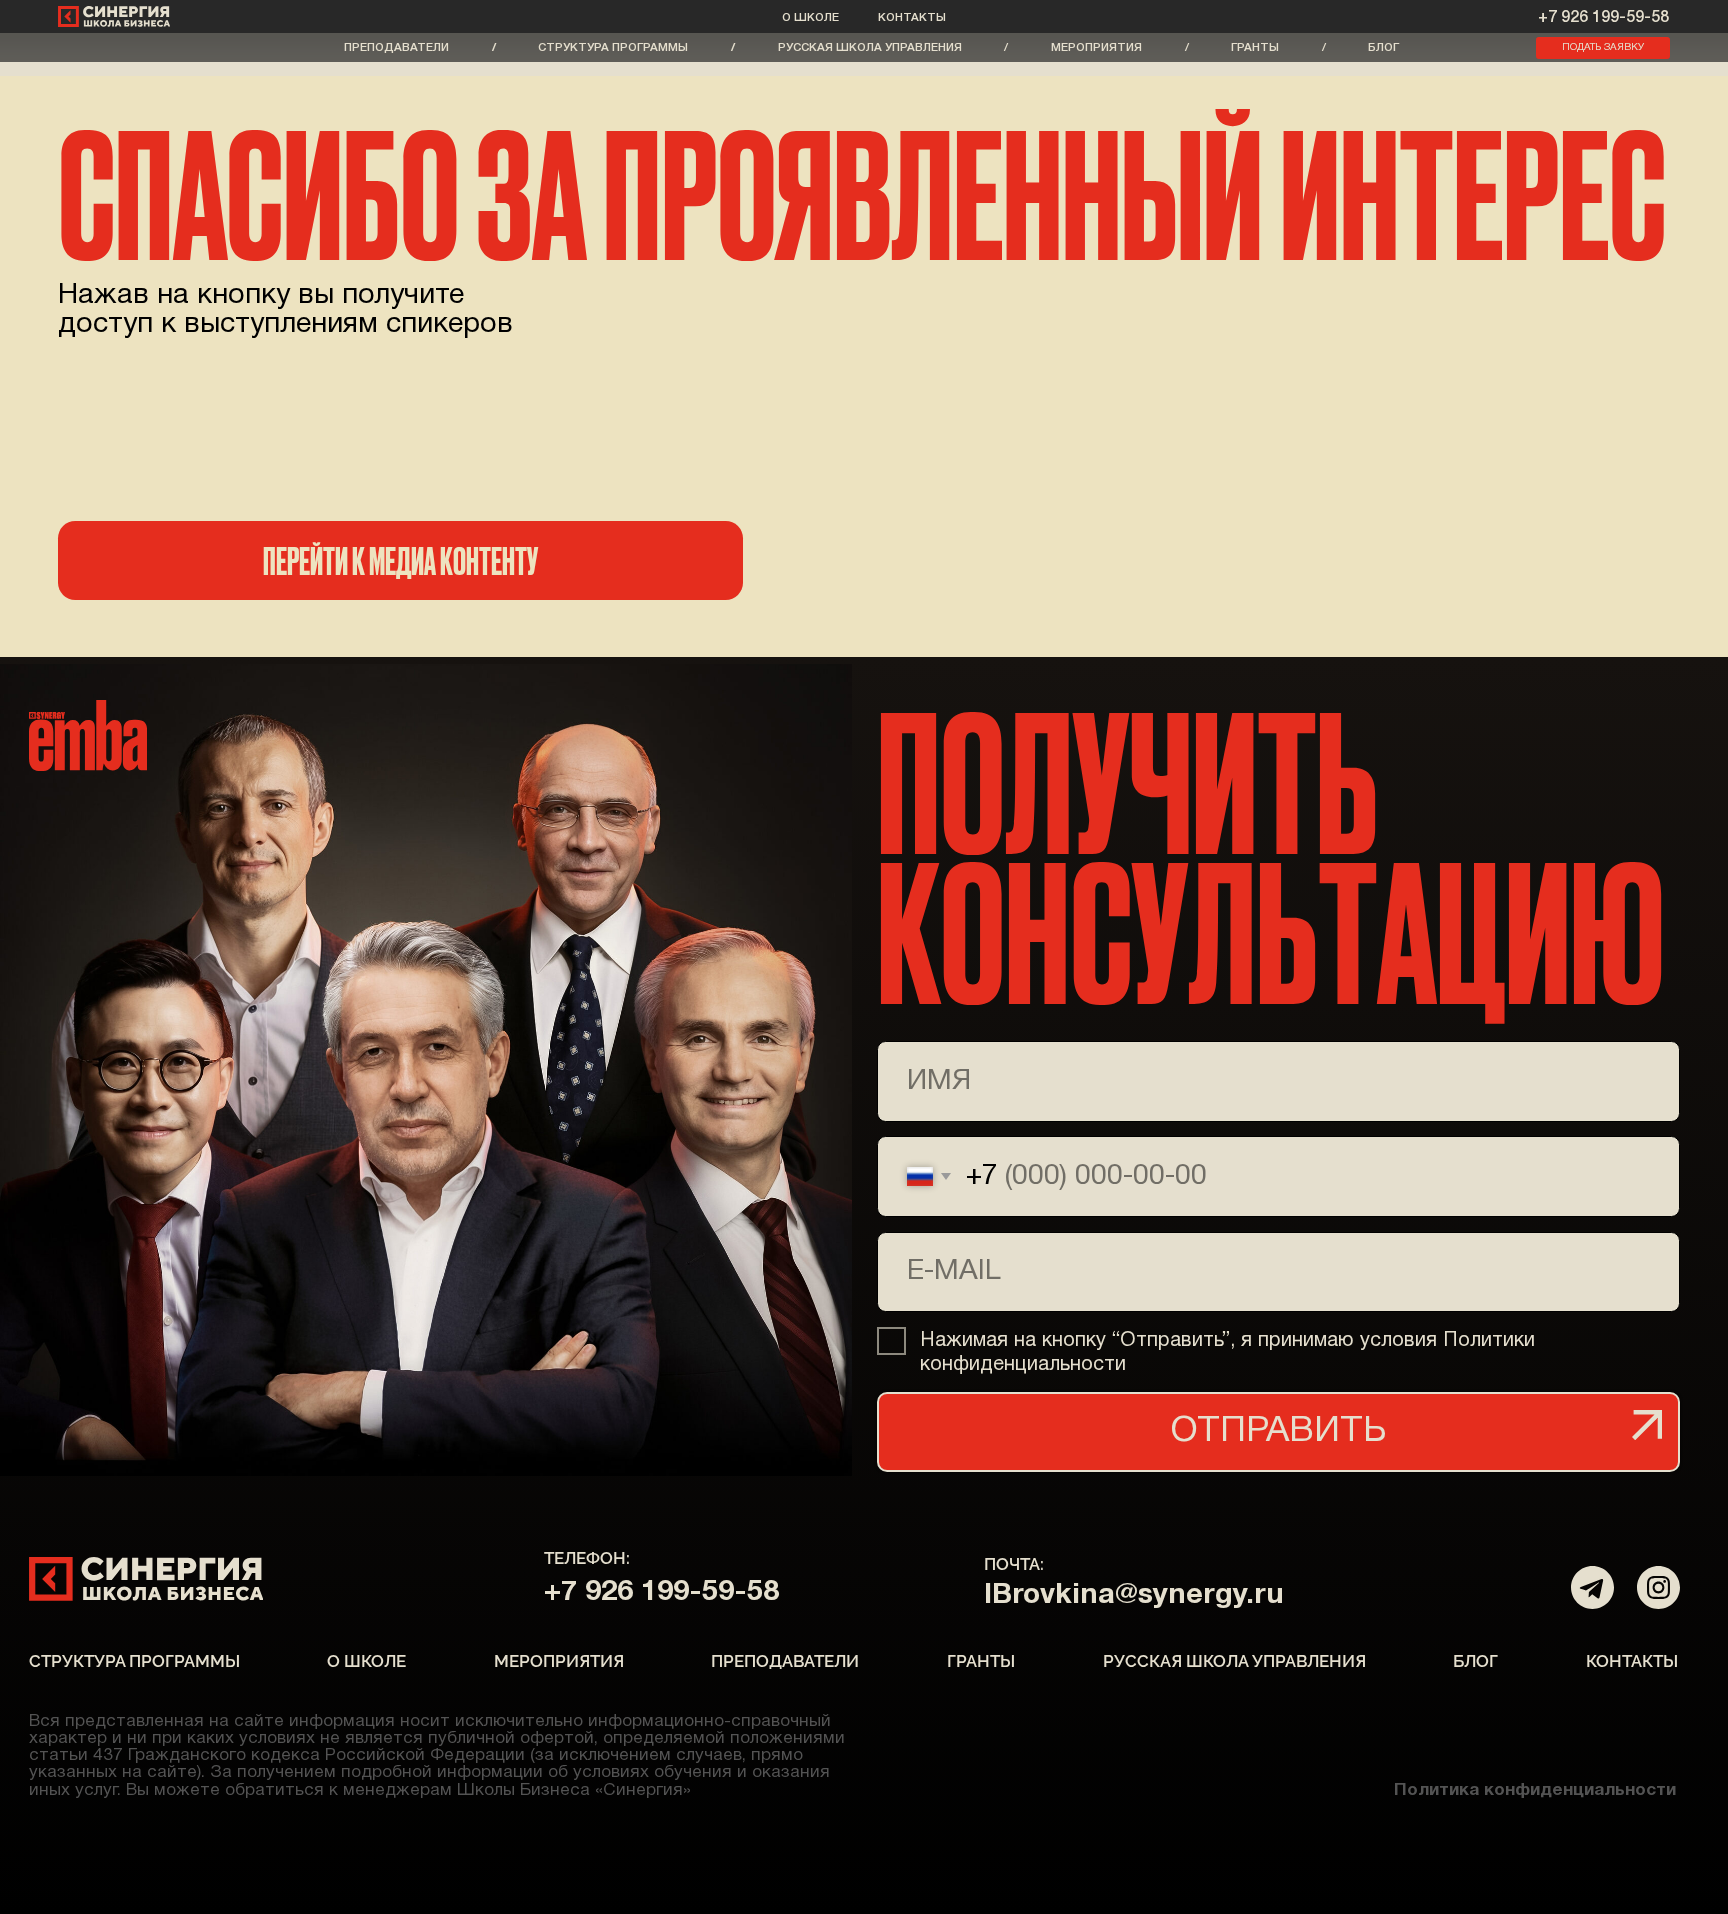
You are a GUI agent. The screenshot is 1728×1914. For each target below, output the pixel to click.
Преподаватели (396, 48)
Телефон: (587, 1558)
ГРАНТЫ (1255, 48)
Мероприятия (1096, 48)
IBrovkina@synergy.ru (1134, 1595)
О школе (810, 18)
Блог (1383, 48)
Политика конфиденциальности (1535, 1790)
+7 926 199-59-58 (1603, 18)
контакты (912, 18)
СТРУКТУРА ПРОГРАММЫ (613, 48)
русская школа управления (870, 48)
